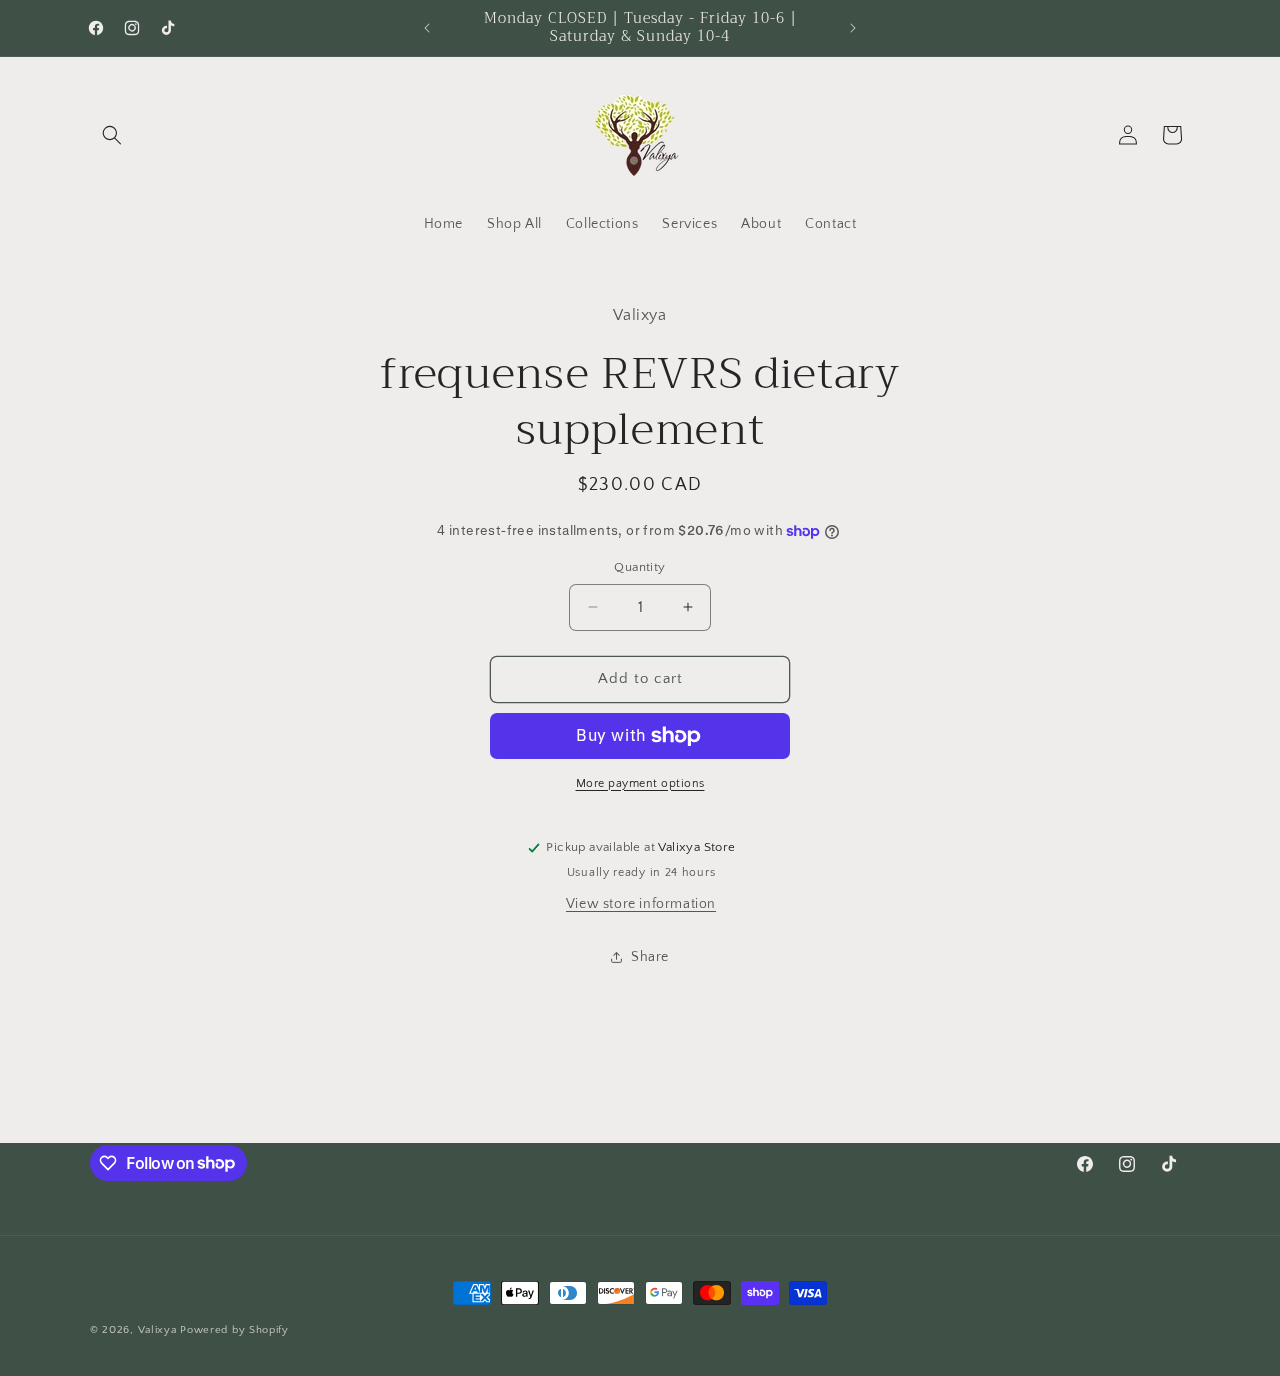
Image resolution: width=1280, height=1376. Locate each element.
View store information (641, 904)
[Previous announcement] (427, 28)
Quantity (639, 567)
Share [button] (650, 957)
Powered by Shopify (234, 1330)
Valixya (157, 1330)
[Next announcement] (853, 28)
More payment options (640, 783)
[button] (112, 135)
